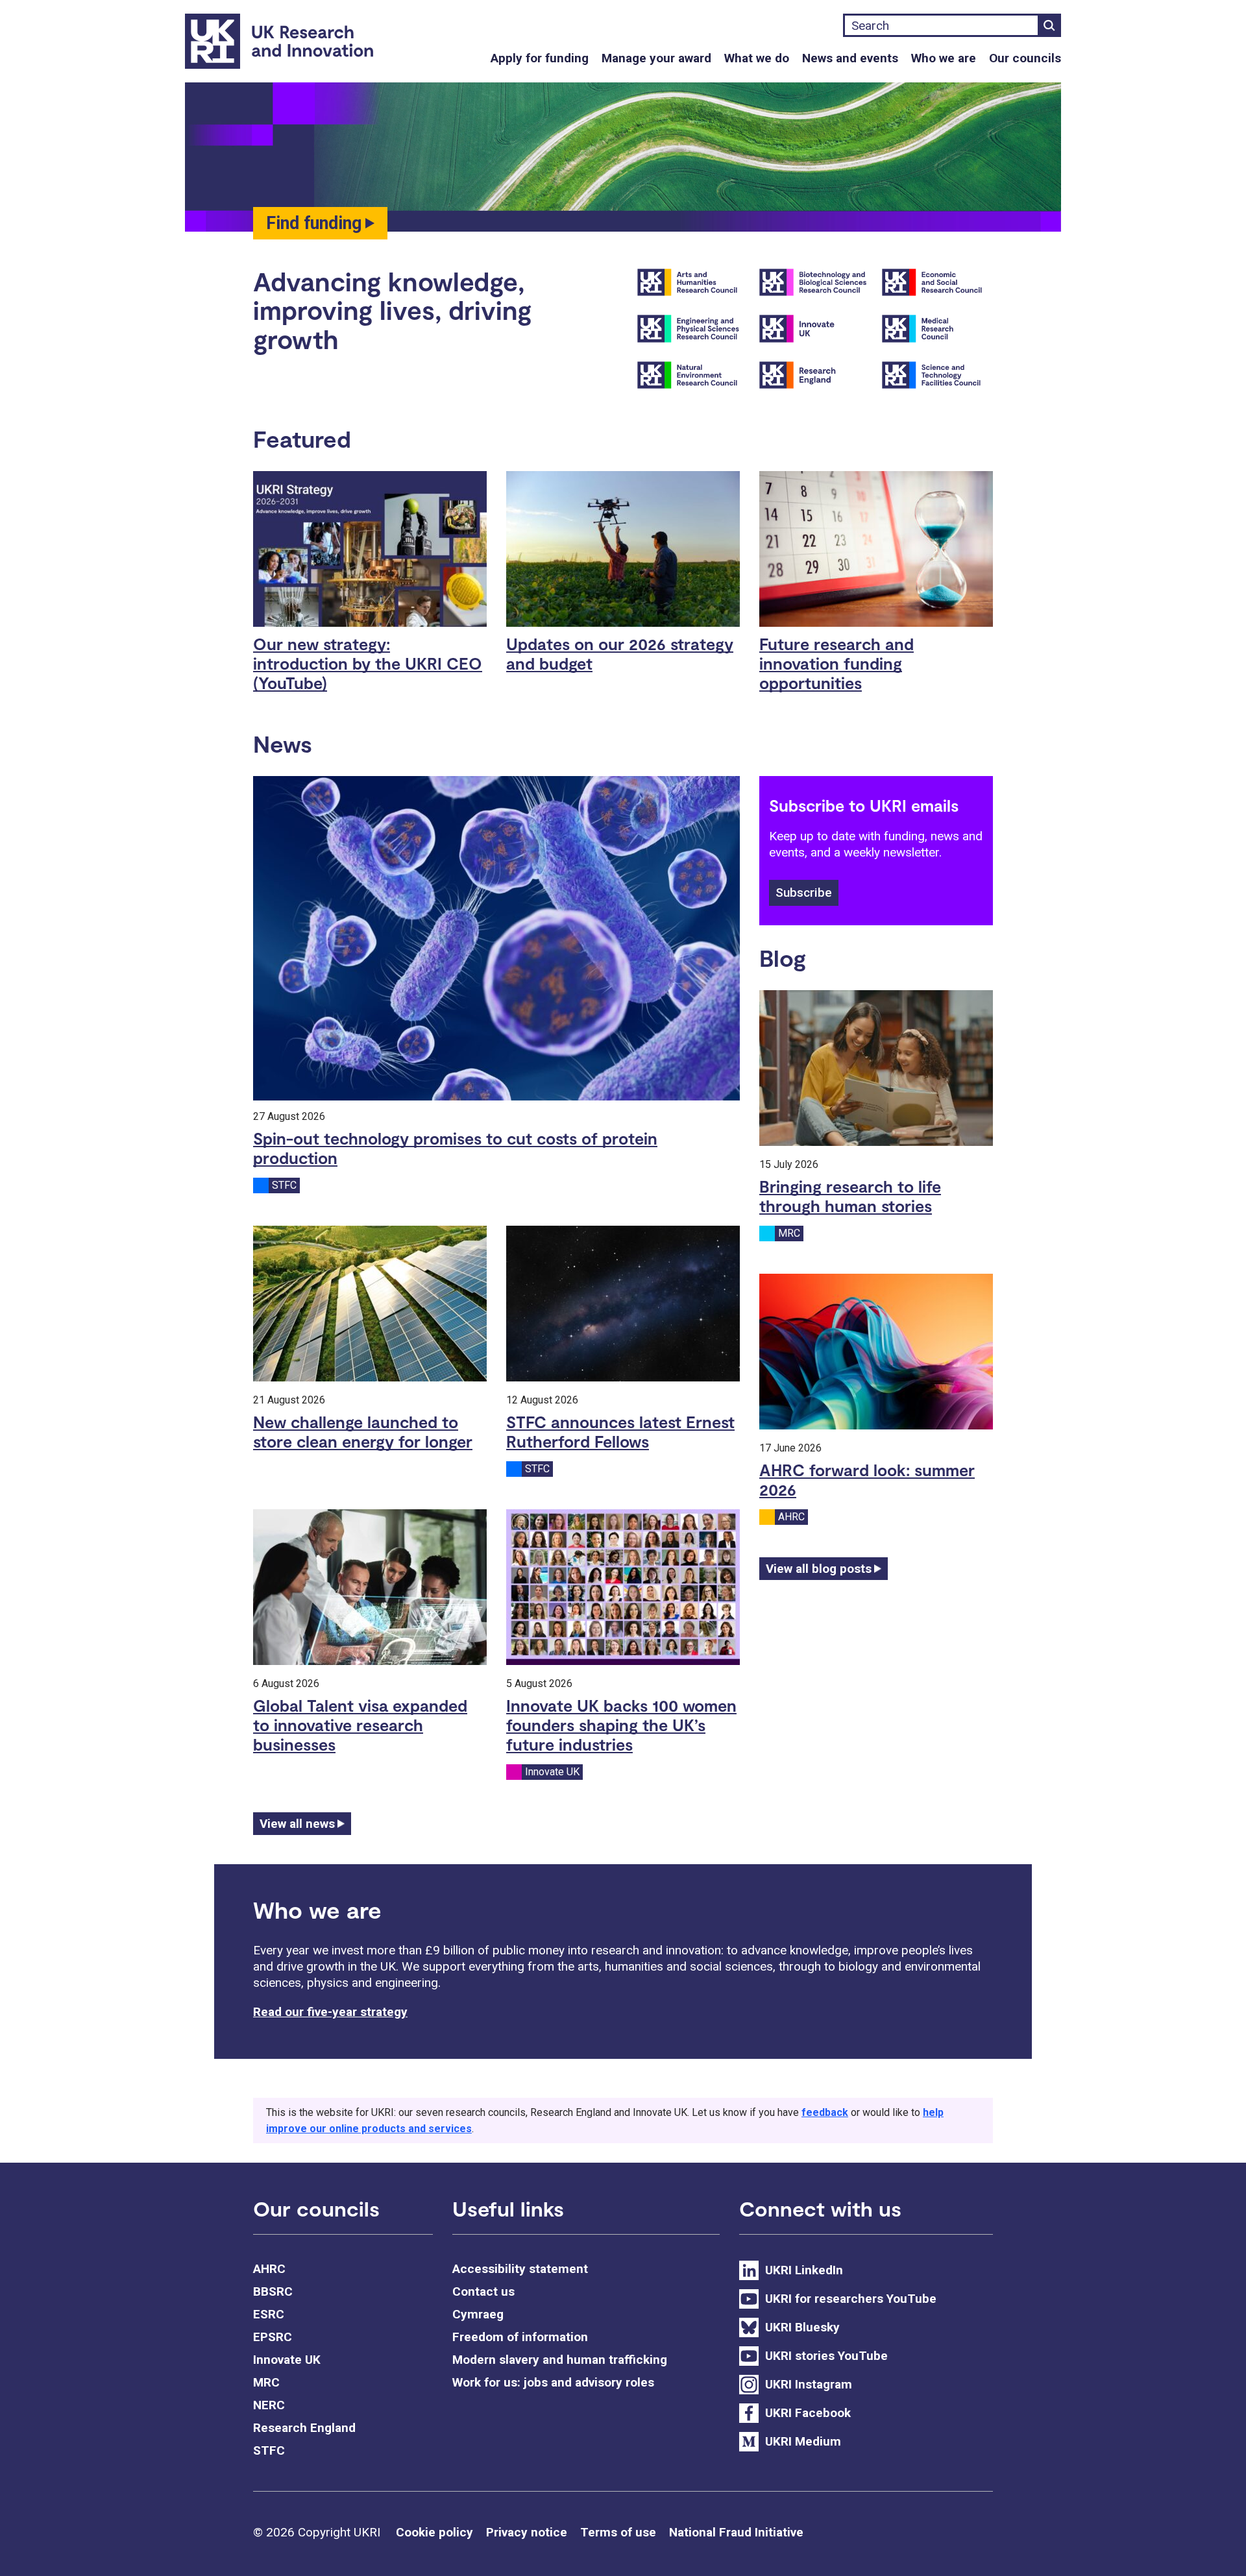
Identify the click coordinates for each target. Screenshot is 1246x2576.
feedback (825, 2112)
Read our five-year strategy (330, 2012)
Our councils (1025, 58)
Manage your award (656, 58)
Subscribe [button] (804, 893)
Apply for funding (540, 58)
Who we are (944, 58)
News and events (850, 58)
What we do (757, 58)
